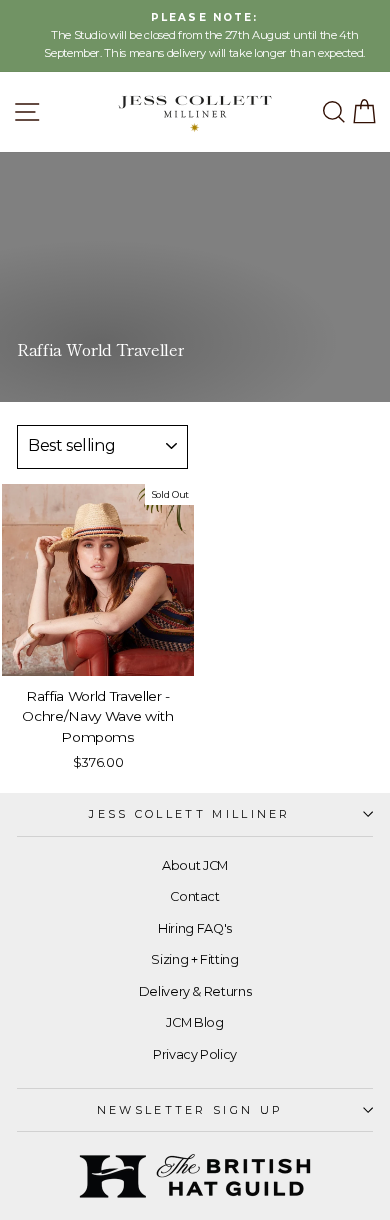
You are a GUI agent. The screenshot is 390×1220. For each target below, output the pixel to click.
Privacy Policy (195, 1054)
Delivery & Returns (195, 991)
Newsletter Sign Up (190, 1110)
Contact (195, 896)
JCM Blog (194, 1022)
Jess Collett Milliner (190, 814)
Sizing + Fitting (194, 959)
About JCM (195, 865)
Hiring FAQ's (195, 928)
